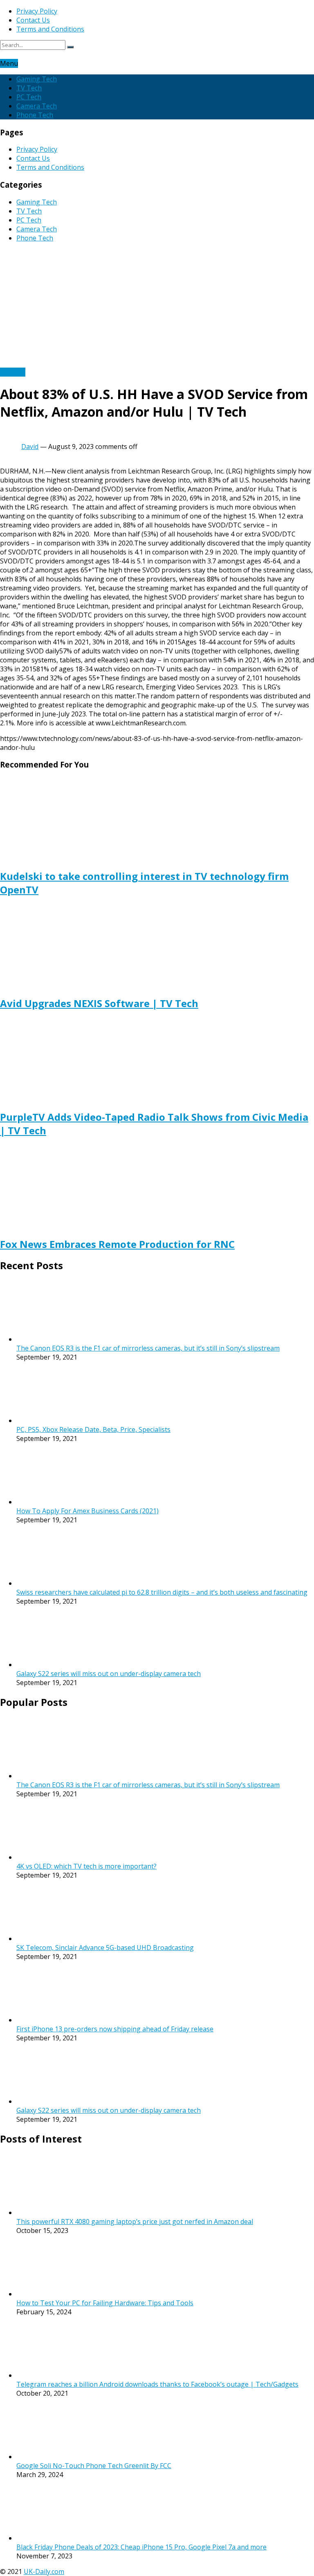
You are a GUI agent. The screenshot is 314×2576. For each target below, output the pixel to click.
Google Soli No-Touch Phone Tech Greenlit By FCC (94, 2466)
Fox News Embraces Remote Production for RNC (117, 1244)
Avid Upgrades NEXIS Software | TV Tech (99, 1003)
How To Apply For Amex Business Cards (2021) (87, 1511)
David (30, 447)
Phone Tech (35, 115)
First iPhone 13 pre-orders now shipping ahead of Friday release (115, 2029)
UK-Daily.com (44, 2572)
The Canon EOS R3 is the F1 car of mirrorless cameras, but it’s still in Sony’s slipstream (148, 1348)
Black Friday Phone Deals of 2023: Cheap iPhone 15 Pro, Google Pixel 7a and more (141, 2547)
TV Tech (29, 88)
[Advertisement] (157, 306)
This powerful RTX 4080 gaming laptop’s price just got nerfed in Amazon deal (135, 2221)
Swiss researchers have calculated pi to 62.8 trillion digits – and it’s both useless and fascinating (162, 1592)
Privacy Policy (37, 11)
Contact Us (33, 20)
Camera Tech (37, 106)
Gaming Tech (37, 79)
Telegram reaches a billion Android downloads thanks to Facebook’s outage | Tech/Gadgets (157, 2384)
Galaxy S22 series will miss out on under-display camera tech (109, 1674)
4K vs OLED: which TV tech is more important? (86, 1866)
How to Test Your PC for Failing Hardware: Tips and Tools (105, 2303)
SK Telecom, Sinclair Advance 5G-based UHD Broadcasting (105, 1948)
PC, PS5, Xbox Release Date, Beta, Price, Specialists (93, 1429)
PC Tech (29, 97)
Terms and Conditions (50, 29)
